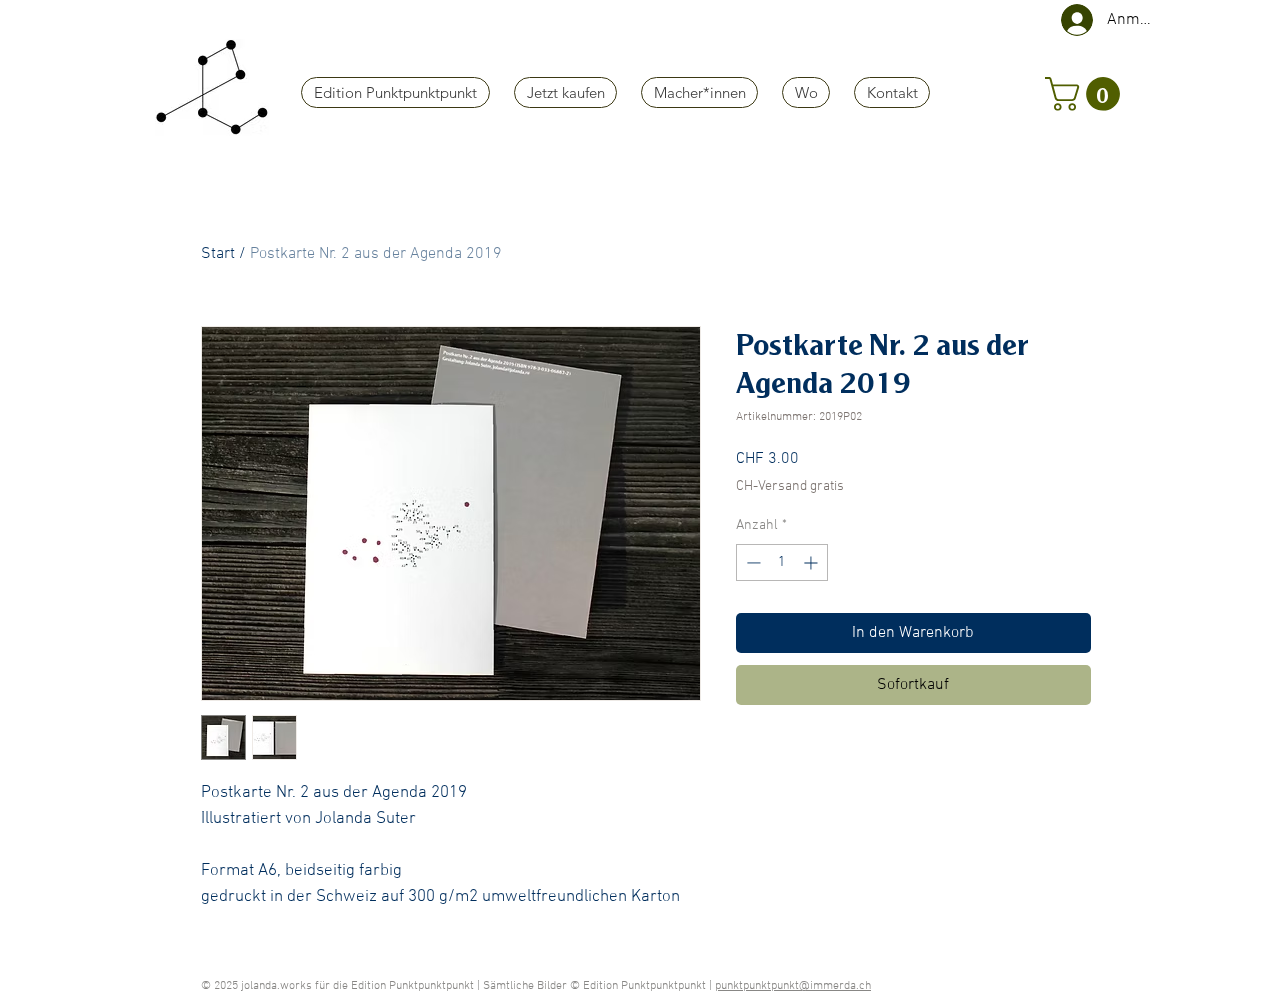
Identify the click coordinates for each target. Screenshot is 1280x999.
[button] (1086, 94)
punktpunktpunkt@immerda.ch (793, 986)
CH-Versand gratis (790, 486)
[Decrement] (751, 562)
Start (218, 254)
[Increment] (812, 562)
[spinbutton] (782, 562)
